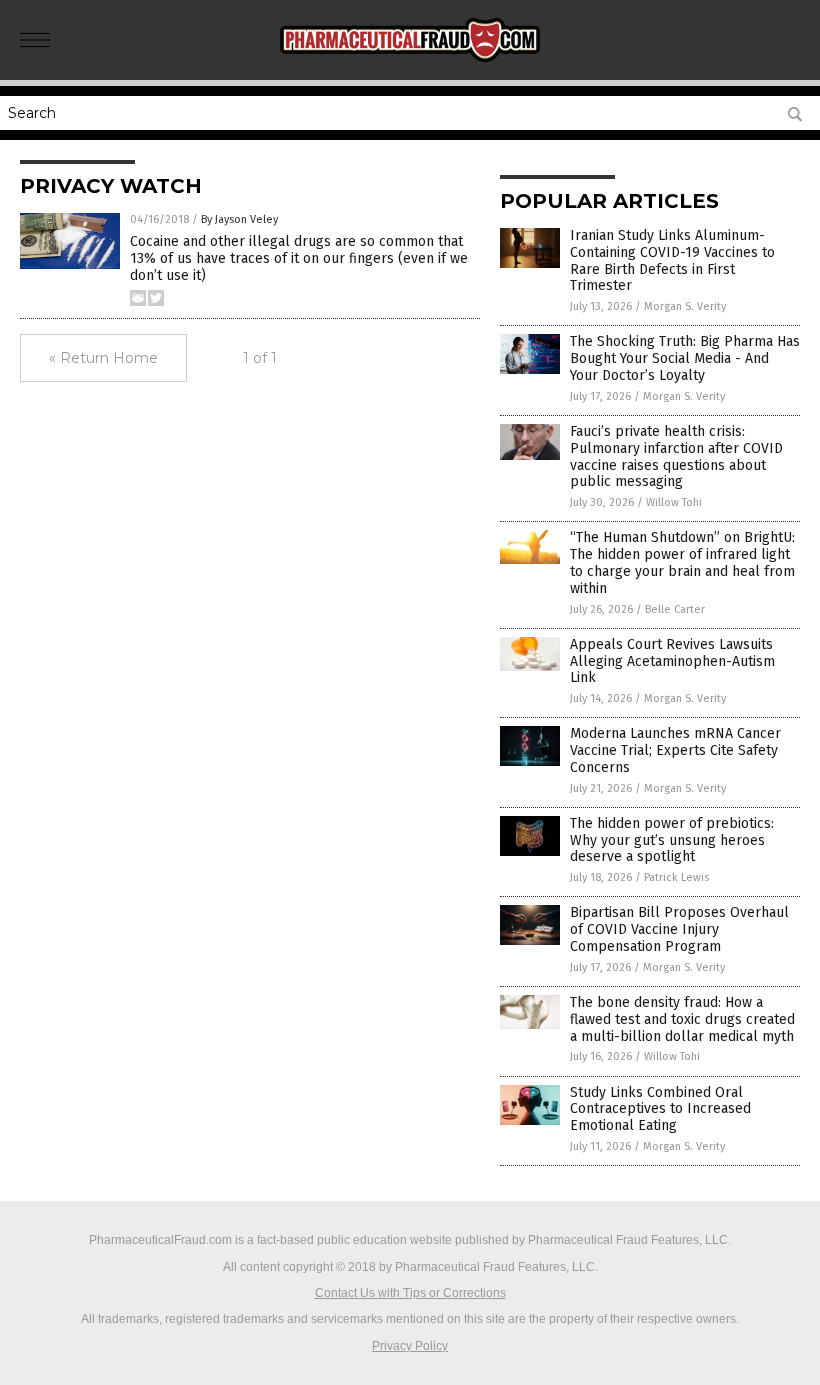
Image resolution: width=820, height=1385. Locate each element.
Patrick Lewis (676, 877)
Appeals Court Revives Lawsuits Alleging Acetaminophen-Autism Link (672, 661)
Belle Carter (675, 609)
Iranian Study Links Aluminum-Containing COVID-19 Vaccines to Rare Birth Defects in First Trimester (672, 260)
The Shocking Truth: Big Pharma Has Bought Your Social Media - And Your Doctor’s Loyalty (685, 358)
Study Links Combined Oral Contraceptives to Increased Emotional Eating (660, 1109)
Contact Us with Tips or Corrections (410, 1293)
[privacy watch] (410, 66)
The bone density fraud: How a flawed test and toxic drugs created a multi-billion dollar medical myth (682, 1019)
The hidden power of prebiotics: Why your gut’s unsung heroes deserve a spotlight (672, 840)
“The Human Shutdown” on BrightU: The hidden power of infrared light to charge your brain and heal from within (682, 562)
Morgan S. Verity (685, 306)
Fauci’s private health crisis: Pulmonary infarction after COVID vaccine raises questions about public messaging (676, 456)
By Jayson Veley (239, 219)
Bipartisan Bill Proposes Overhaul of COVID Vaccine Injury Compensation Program (679, 929)
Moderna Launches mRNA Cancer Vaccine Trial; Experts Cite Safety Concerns (675, 750)
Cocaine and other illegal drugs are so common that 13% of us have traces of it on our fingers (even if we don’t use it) (299, 258)
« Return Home (103, 358)
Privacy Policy (410, 1346)
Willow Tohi (674, 502)
